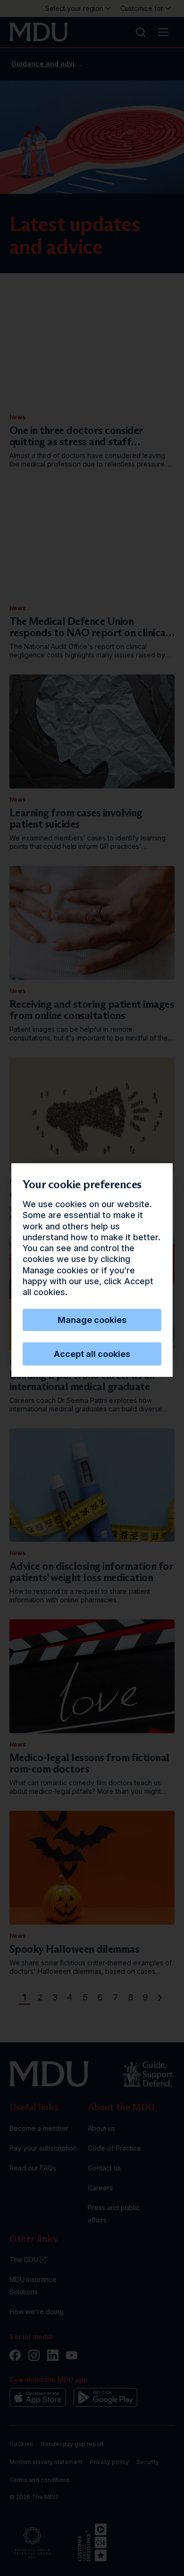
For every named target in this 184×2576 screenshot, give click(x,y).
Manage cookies (92, 1320)
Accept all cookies (92, 1354)
